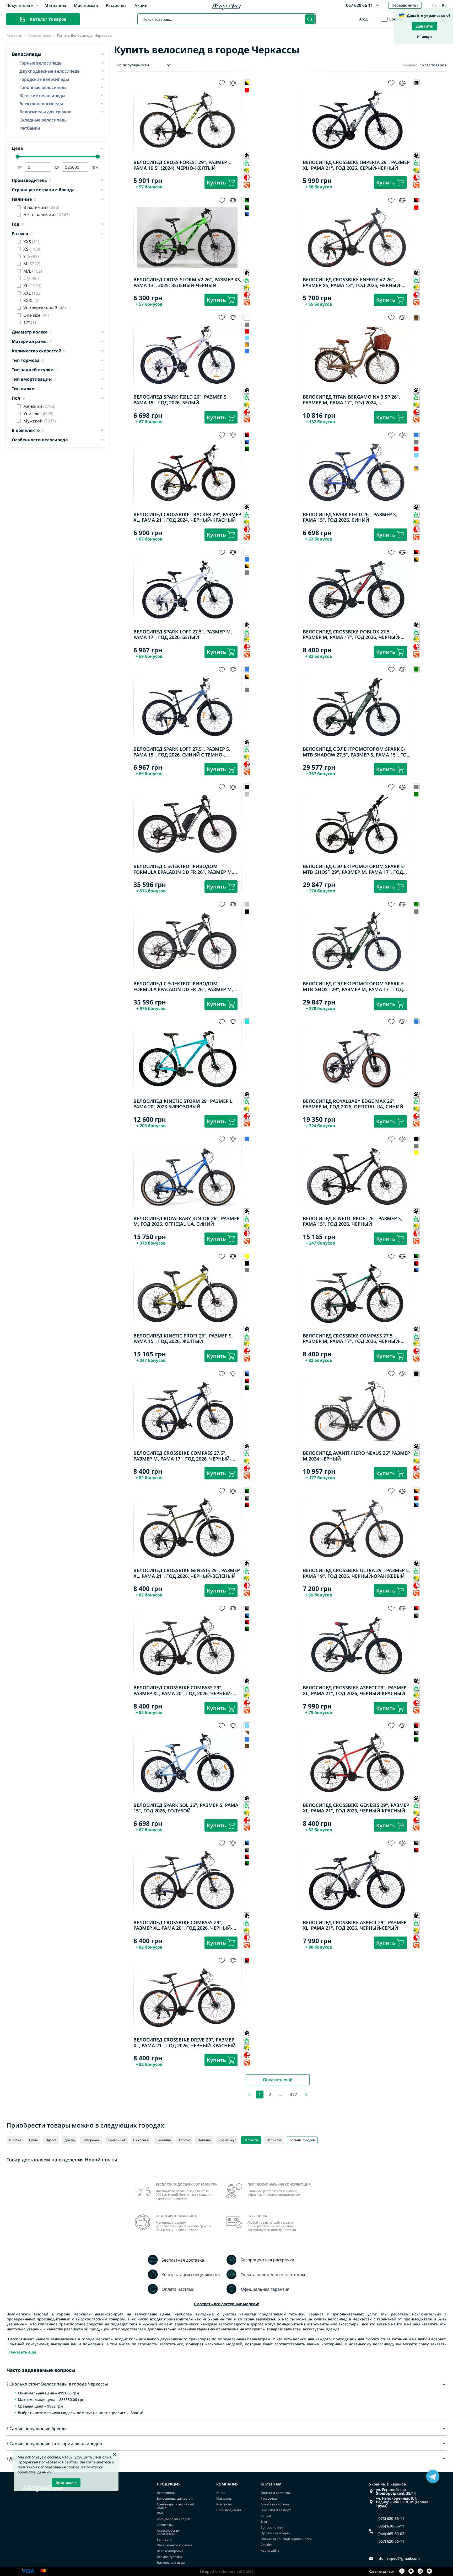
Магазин (14, 35)
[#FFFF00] (416, 1153)
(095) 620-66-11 (391, 2526)
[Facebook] (402, 2571)
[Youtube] (411, 2571)
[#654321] (247, 1746)
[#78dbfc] (247, 338)
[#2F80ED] (247, 351)
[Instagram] (420, 2571)
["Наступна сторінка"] (306, 2094)
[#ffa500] (247, 344)
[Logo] (226, 7)
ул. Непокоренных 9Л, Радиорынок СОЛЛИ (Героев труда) (402, 2502)
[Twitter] (429, 2571)
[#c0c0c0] (247, 794)
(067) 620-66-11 (391, 2541)
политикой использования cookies (49, 2467)
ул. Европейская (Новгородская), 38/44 (396, 2492)
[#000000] (247, 207)
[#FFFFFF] (416, 462)
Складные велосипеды (44, 120)
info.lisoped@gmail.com (398, 2558)
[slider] (18, 157)
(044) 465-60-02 (391, 2534)
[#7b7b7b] (247, 325)
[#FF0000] (247, 90)
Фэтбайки (30, 128)
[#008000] (416, 794)
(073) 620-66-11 (391, 2519)
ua (434, 5)
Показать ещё (278, 2080)
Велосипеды (40, 35)
